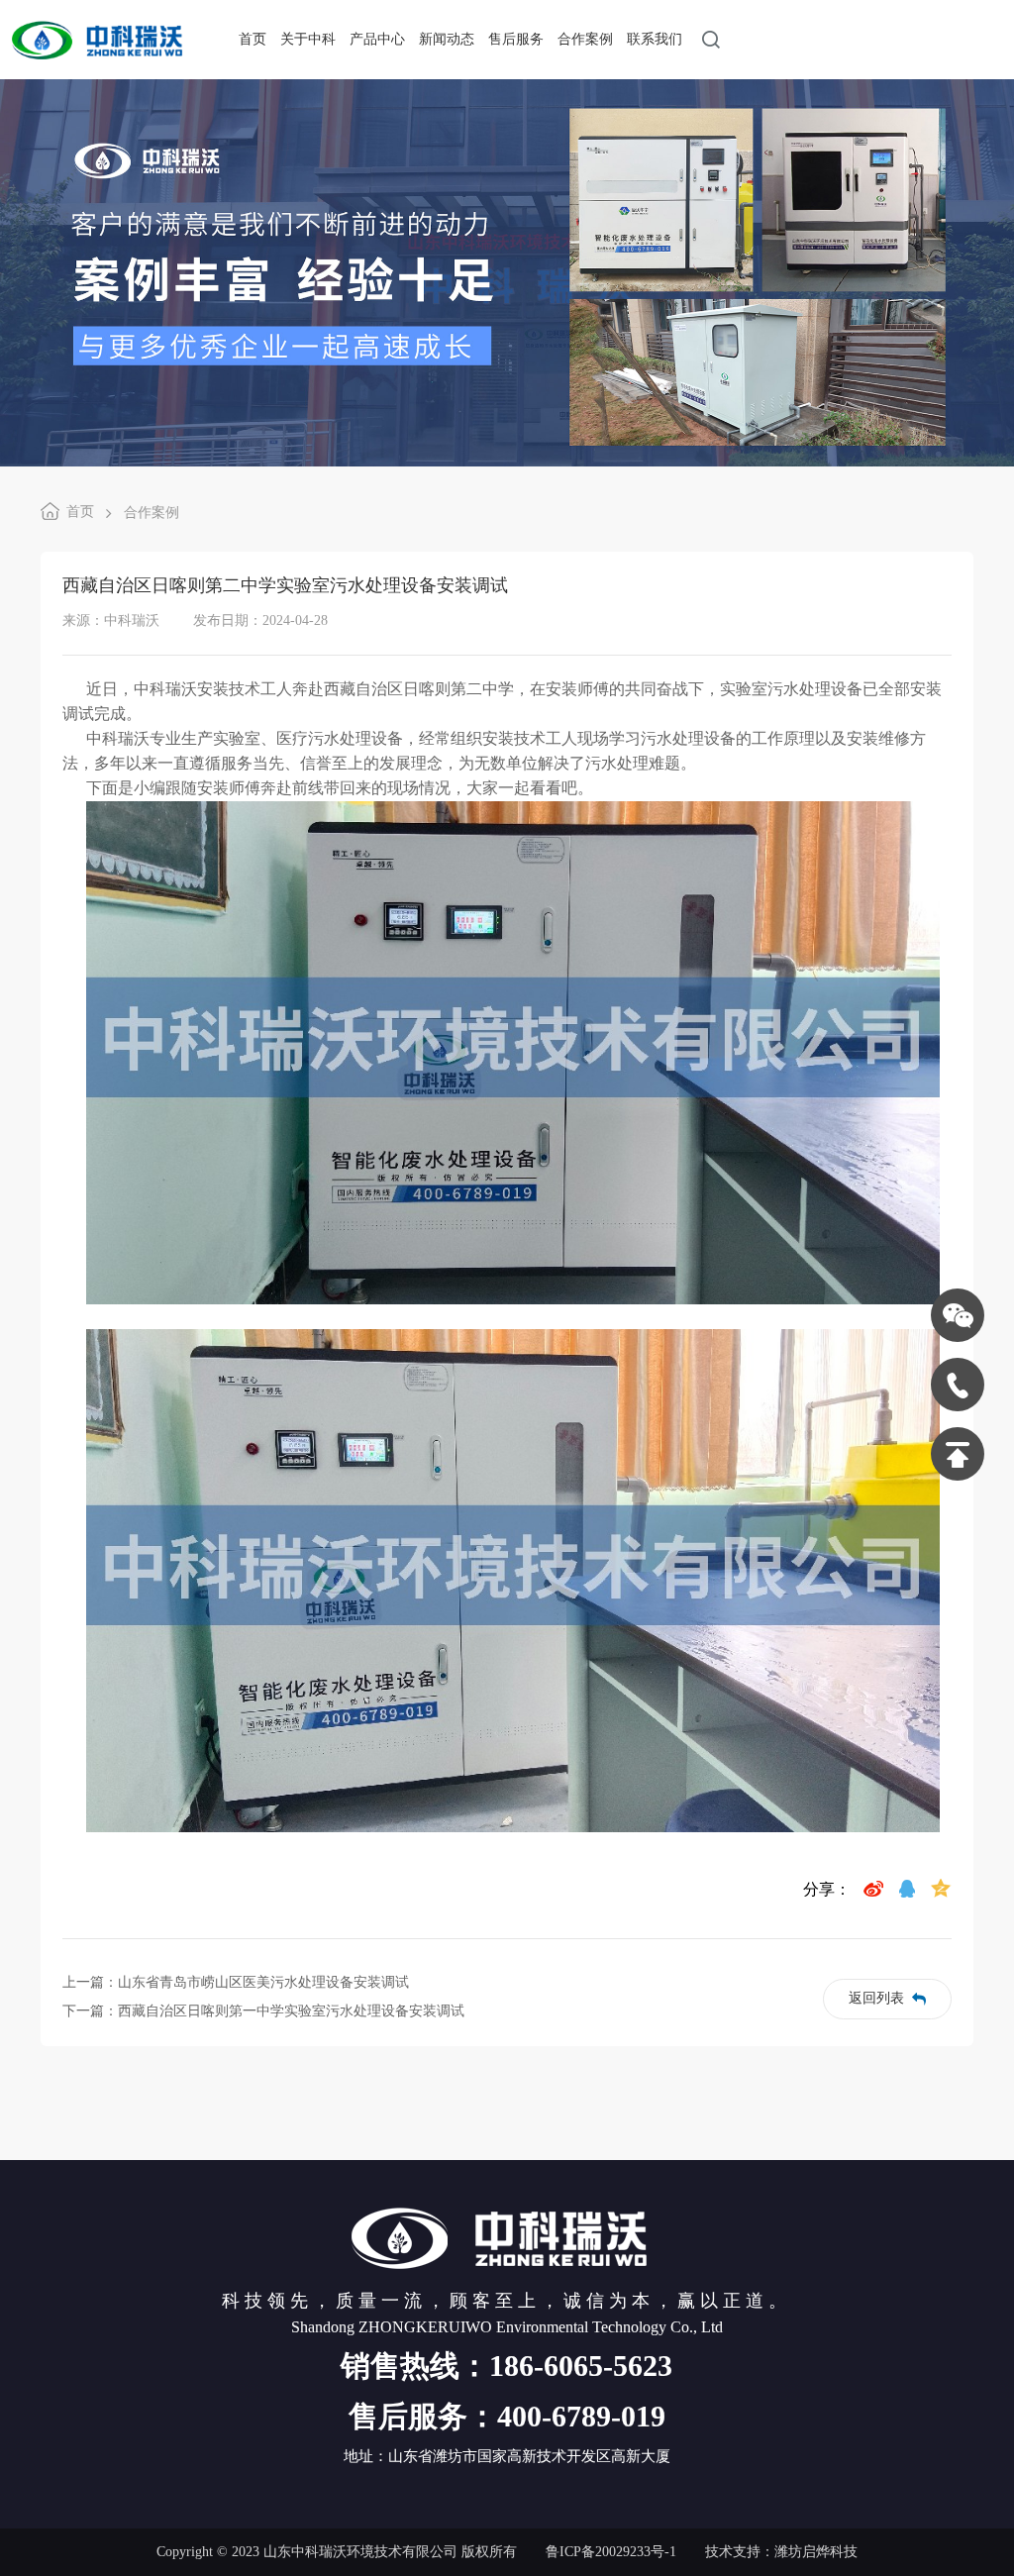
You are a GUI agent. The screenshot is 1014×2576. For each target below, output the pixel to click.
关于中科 (308, 39)
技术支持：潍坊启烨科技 (781, 2552)
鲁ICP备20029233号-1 (611, 2552)
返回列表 (876, 1998)
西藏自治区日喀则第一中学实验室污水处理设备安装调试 (291, 2011)
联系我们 (655, 39)
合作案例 (585, 39)
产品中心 (377, 39)
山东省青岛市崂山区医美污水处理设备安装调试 (263, 1982)
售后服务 (516, 39)
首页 (253, 39)
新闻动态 (447, 39)
